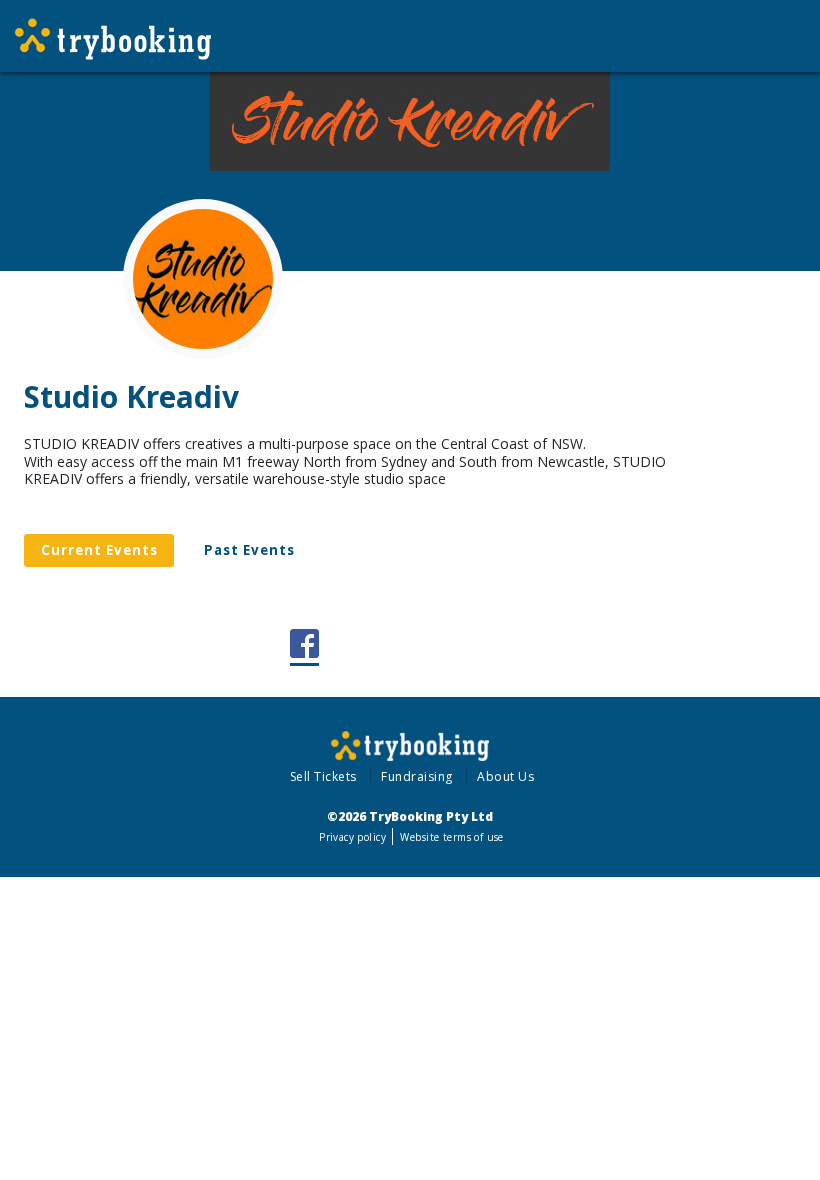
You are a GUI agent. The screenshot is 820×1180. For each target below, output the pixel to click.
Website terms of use (451, 837)
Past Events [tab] (249, 550)
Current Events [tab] (99, 550)
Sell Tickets (323, 776)
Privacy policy (352, 837)
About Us (505, 776)
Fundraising (417, 776)
